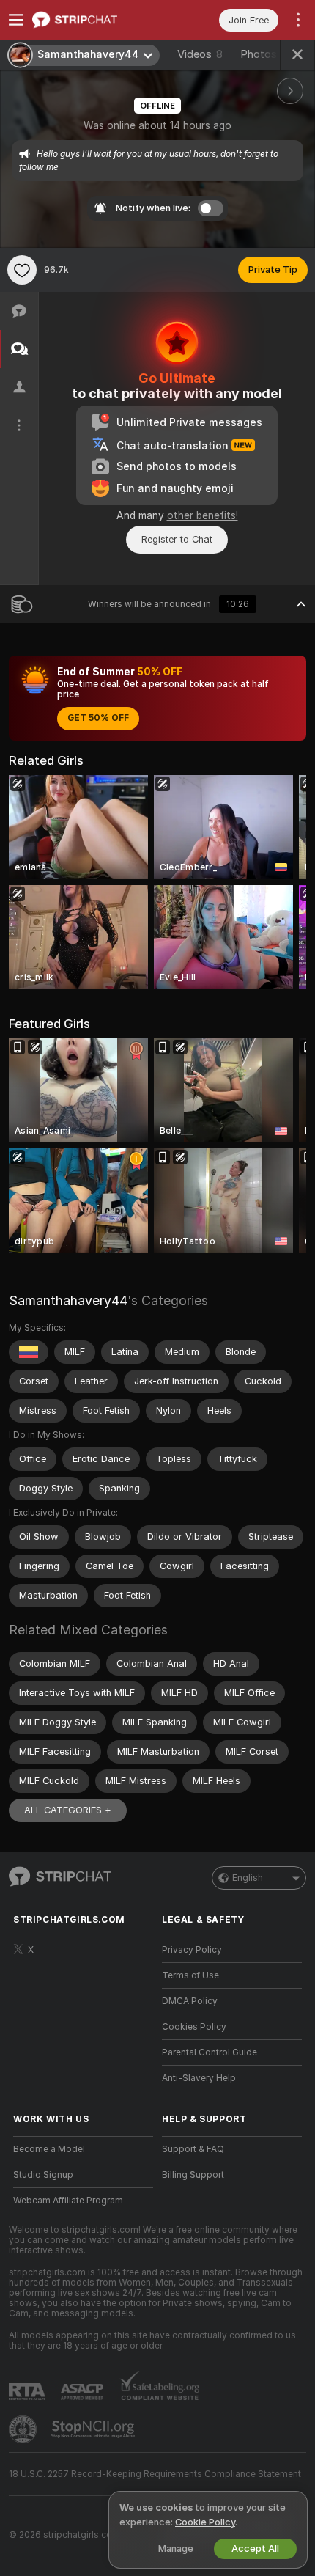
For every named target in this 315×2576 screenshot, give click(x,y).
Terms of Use (190, 1975)
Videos (200, 54)
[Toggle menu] (16, 20)
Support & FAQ (193, 2149)
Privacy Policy (192, 1950)
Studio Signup (43, 2175)
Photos (269, 54)
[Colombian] (29, 1352)
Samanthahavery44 (68, 1300)
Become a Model (49, 2149)
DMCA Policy (190, 2001)
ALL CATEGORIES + (68, 1810)
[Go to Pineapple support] (24, 2429)
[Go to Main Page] (95, 20)
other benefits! (203, 515)
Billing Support (193, 2175)
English (248, 1878)
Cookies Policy (194, 2027)
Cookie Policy (205, 2522)
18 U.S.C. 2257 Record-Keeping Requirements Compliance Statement (155, 2474)
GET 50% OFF (98, 718)
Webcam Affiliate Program (68, 2201)
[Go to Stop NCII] (94, 2429)
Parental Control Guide (210, 2052)
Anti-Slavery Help (199, 2078)
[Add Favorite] (22, 270)
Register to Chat (177, 539)
